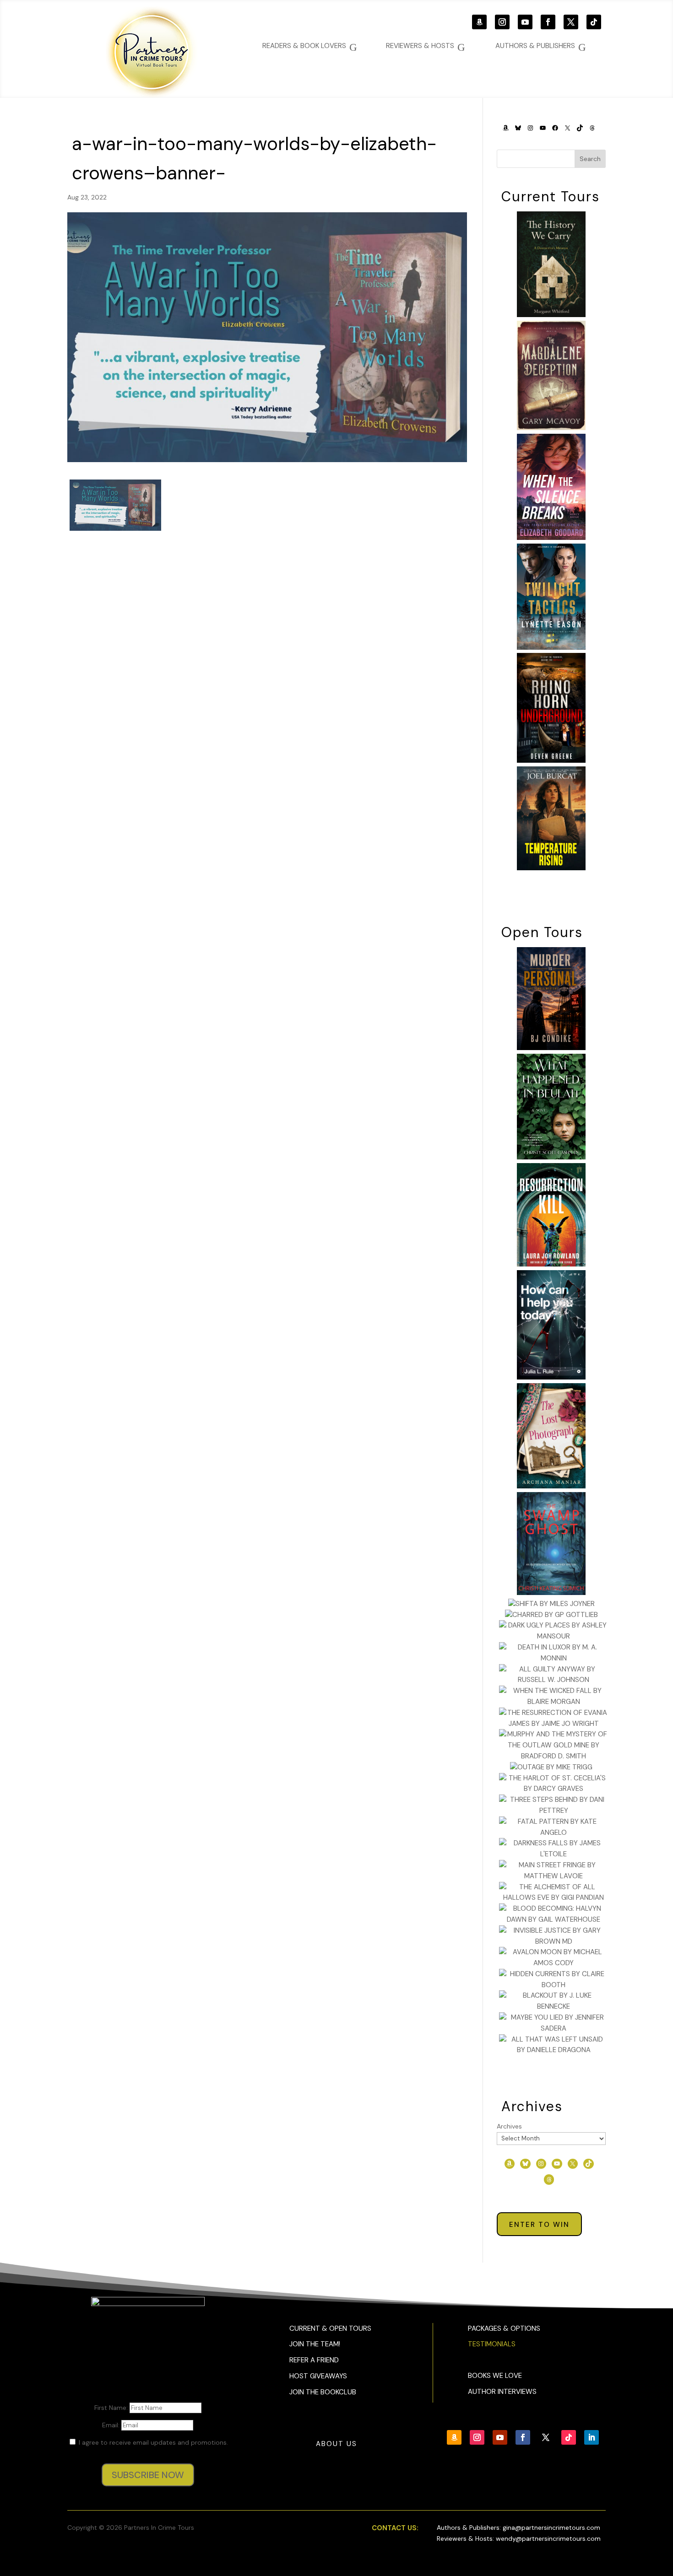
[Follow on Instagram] (502, 22)
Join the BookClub (323, 2392)
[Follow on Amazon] (479, 22)
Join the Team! (315, 2344)
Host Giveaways (318, 2376)
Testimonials (492, 2344)
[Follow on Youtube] (525, 22)
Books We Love (495, 2376)
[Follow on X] (571, 22)
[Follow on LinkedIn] (592, 2437)
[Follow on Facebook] (548, 22)
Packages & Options (504, 2328)
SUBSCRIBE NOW (148, 2475)
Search (590, 159)
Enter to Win (539, 2225)
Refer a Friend (314, 2360)
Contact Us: (395, 2528)
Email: (112, 2425)
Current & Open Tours (330, 2328)
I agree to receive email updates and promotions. (152, 2442)
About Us (336, 2444)
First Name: (112, 2408)
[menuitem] (541, 46)
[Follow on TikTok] (594, 22)
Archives (509, 2126)
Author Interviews (502, 2392)
